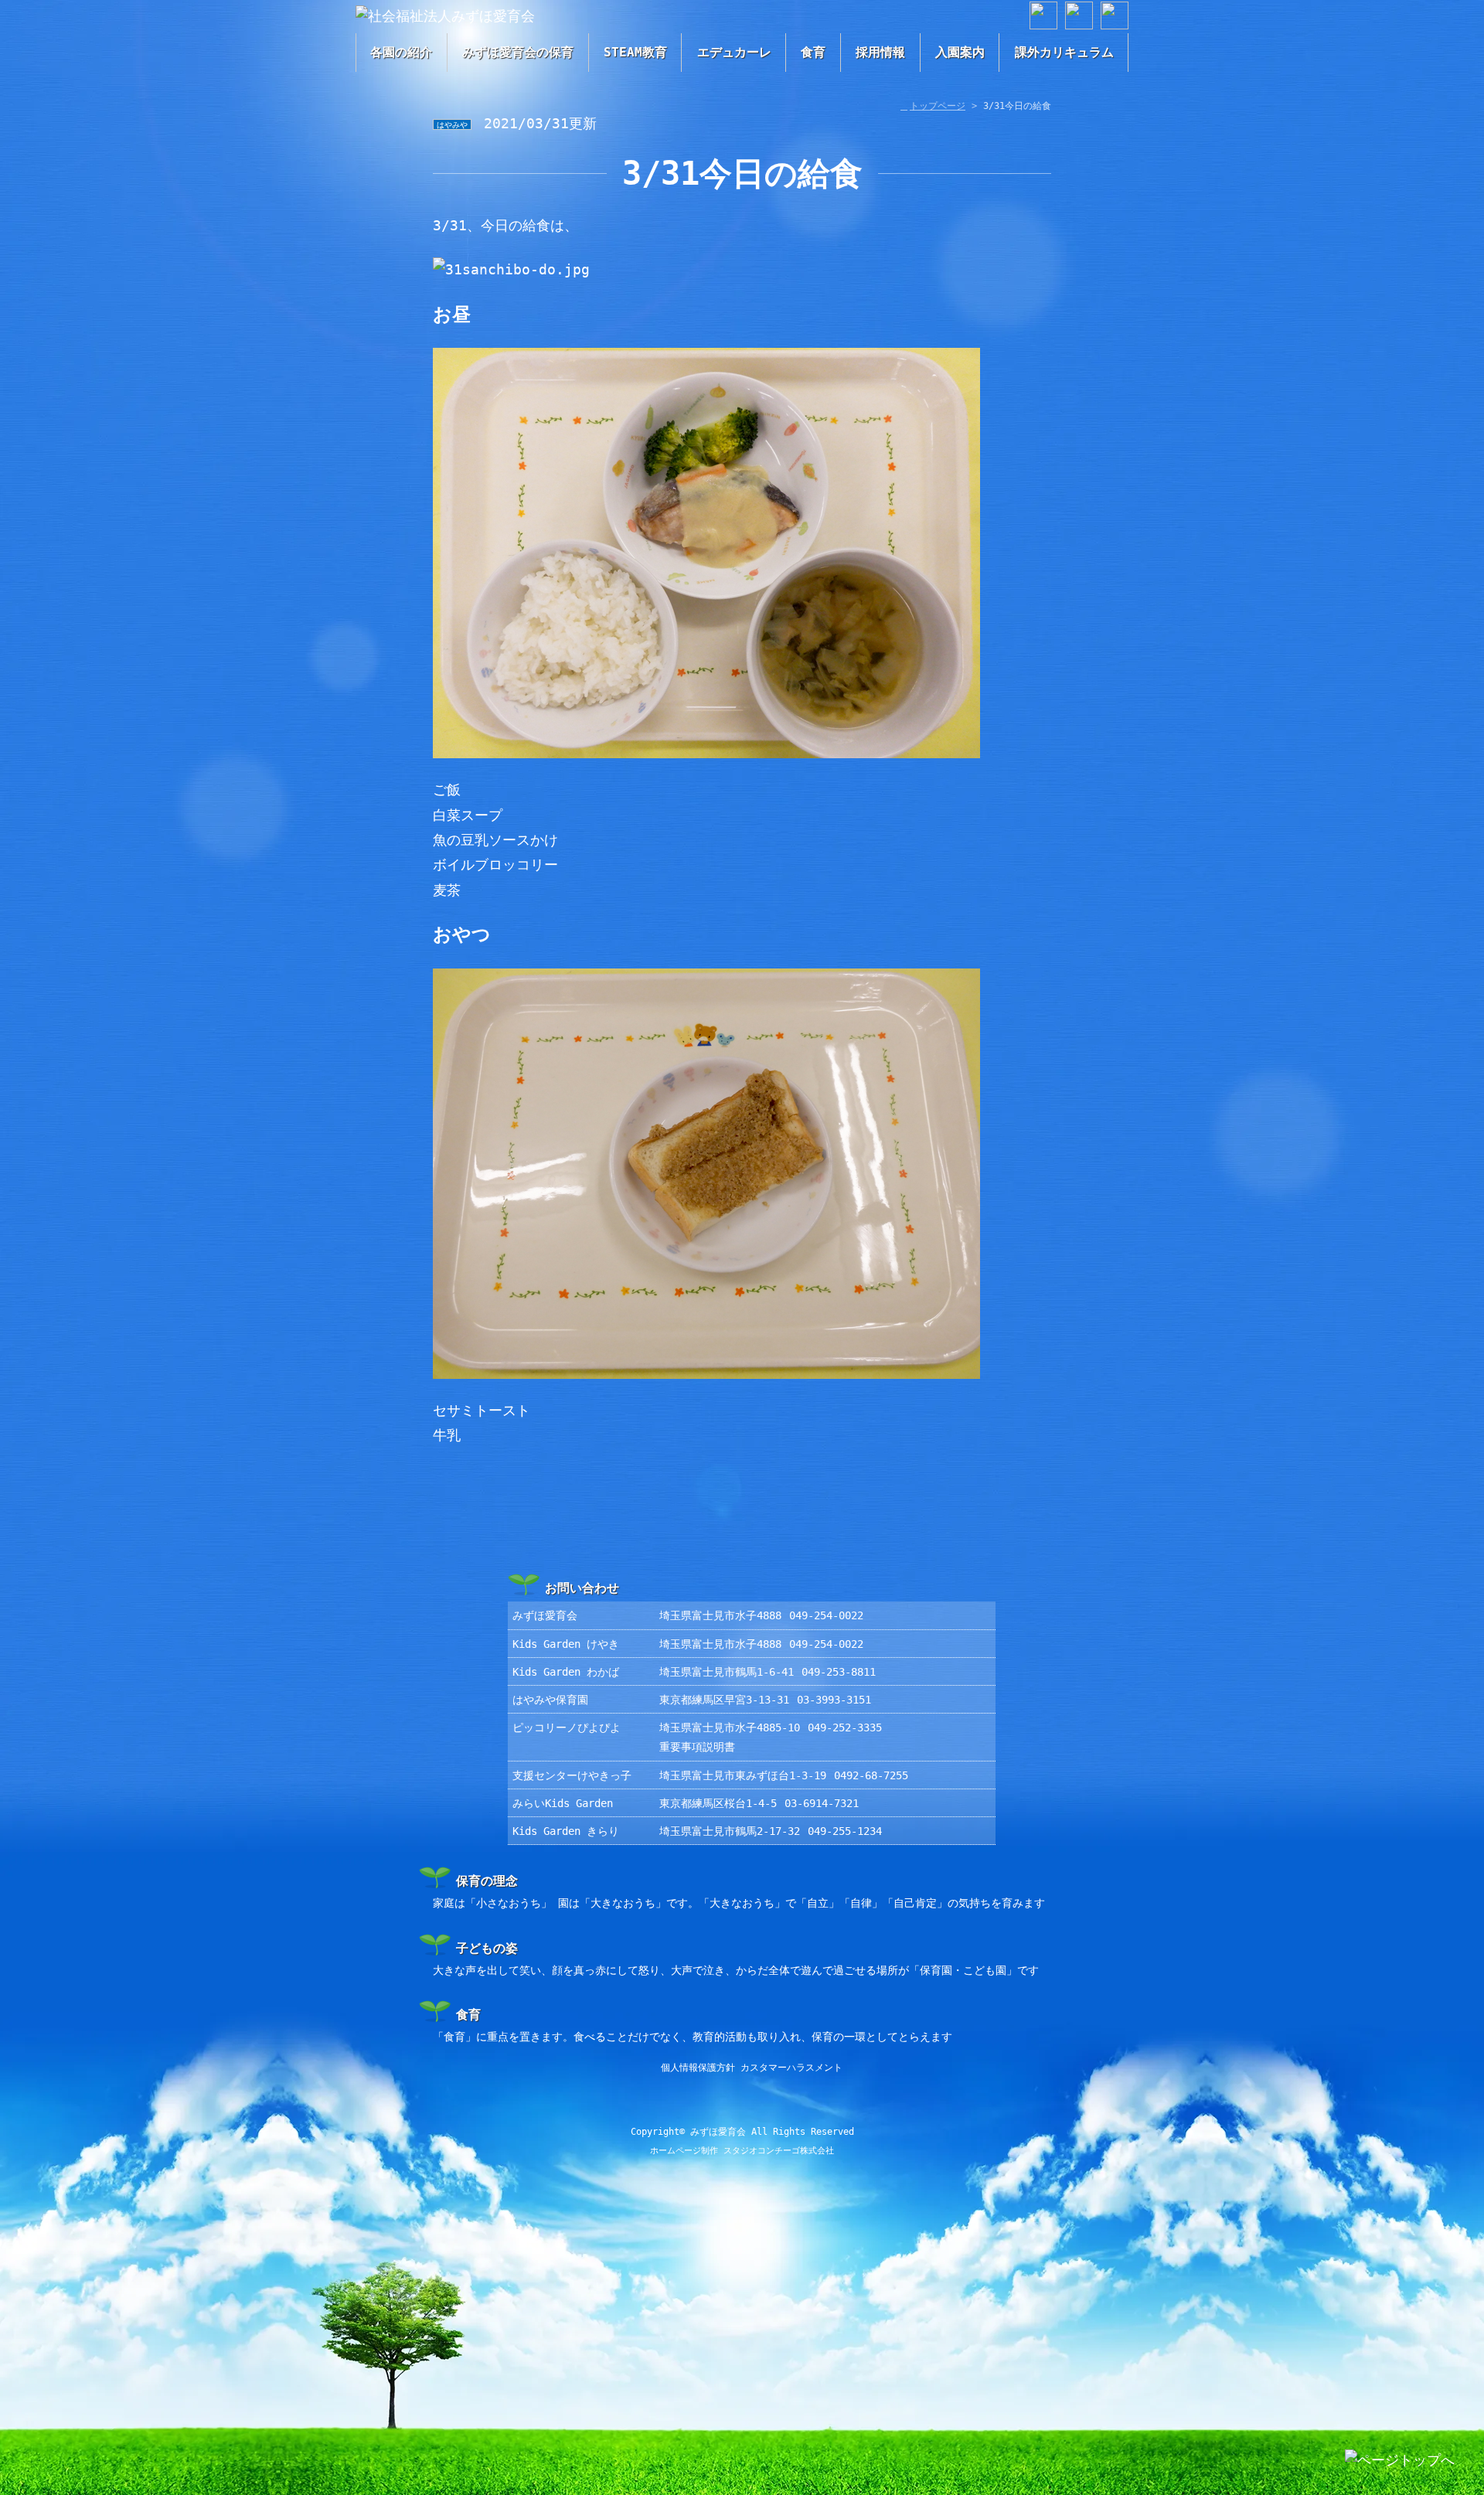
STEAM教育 (635, 52)
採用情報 (880, 52)
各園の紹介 (401, 52)
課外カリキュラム (1064, 52)
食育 (813, 52)
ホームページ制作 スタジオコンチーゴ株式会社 (742, 2151)
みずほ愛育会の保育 (518, 52)
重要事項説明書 (697, 1747)
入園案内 (960, 52)
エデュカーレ (734, 52)
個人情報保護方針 (698, 2068)
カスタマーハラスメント (791, 2068)
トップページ (938, 106)
